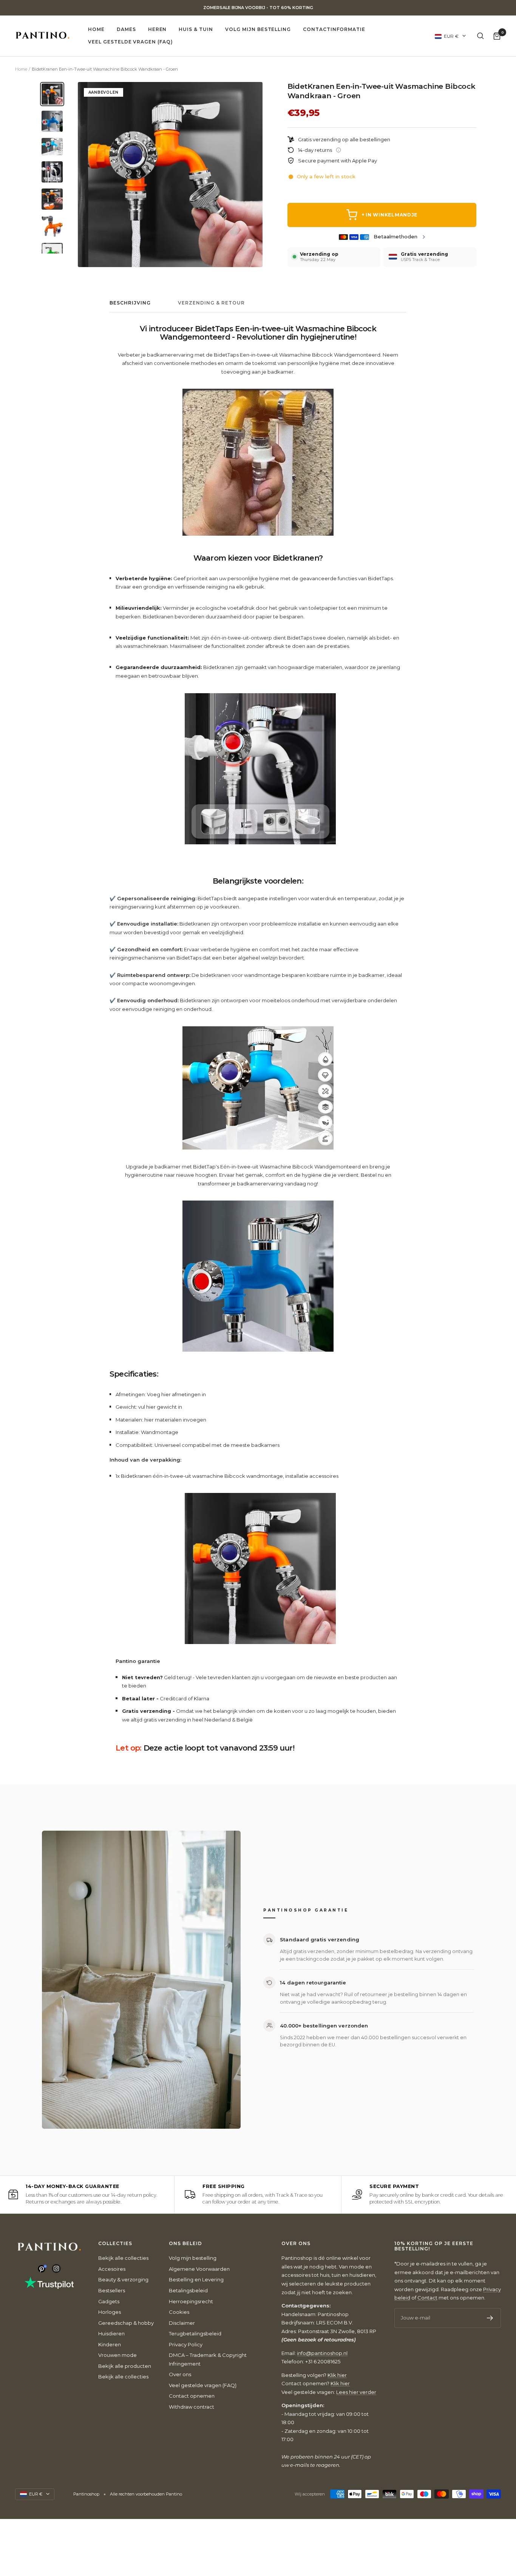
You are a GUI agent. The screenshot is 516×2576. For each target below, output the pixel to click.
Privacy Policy (186, 2344)
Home (96, 29)
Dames (126, 29)
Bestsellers (112, 2290)
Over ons (180, 2374)
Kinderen (110, 2344)
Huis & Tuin (196, 29)
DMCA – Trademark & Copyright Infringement (208, 2359)
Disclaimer (182, 2323)
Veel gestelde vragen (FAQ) (131, 42)
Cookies (179, 2312)
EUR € (451, 36)
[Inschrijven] (490, 2318)
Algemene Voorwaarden (199, 2269)
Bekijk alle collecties (123, 2258)
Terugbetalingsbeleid (195, 2333)
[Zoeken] (480, 36)
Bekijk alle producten (125, 2366)
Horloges (110, 2312)
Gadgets (109, 2301)
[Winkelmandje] (497, 36)
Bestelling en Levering (196, 2279)
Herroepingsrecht (191, 2301)
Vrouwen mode (117, 2355)
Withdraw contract (192, 2407)
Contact (427, 2298)
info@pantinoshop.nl (322, 2353)
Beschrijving (130, 303)
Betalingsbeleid (188, 2290)
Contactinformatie (334, 29)
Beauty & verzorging (123, 2279)
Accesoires (112, 2269)
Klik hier (337, 2375)
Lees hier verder (356, 2392)
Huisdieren (111, 2333)
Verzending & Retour (211, 303)
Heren (158, 29)
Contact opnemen (192, 2396)
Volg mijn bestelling (258, 29)
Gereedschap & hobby (126, 2323)
